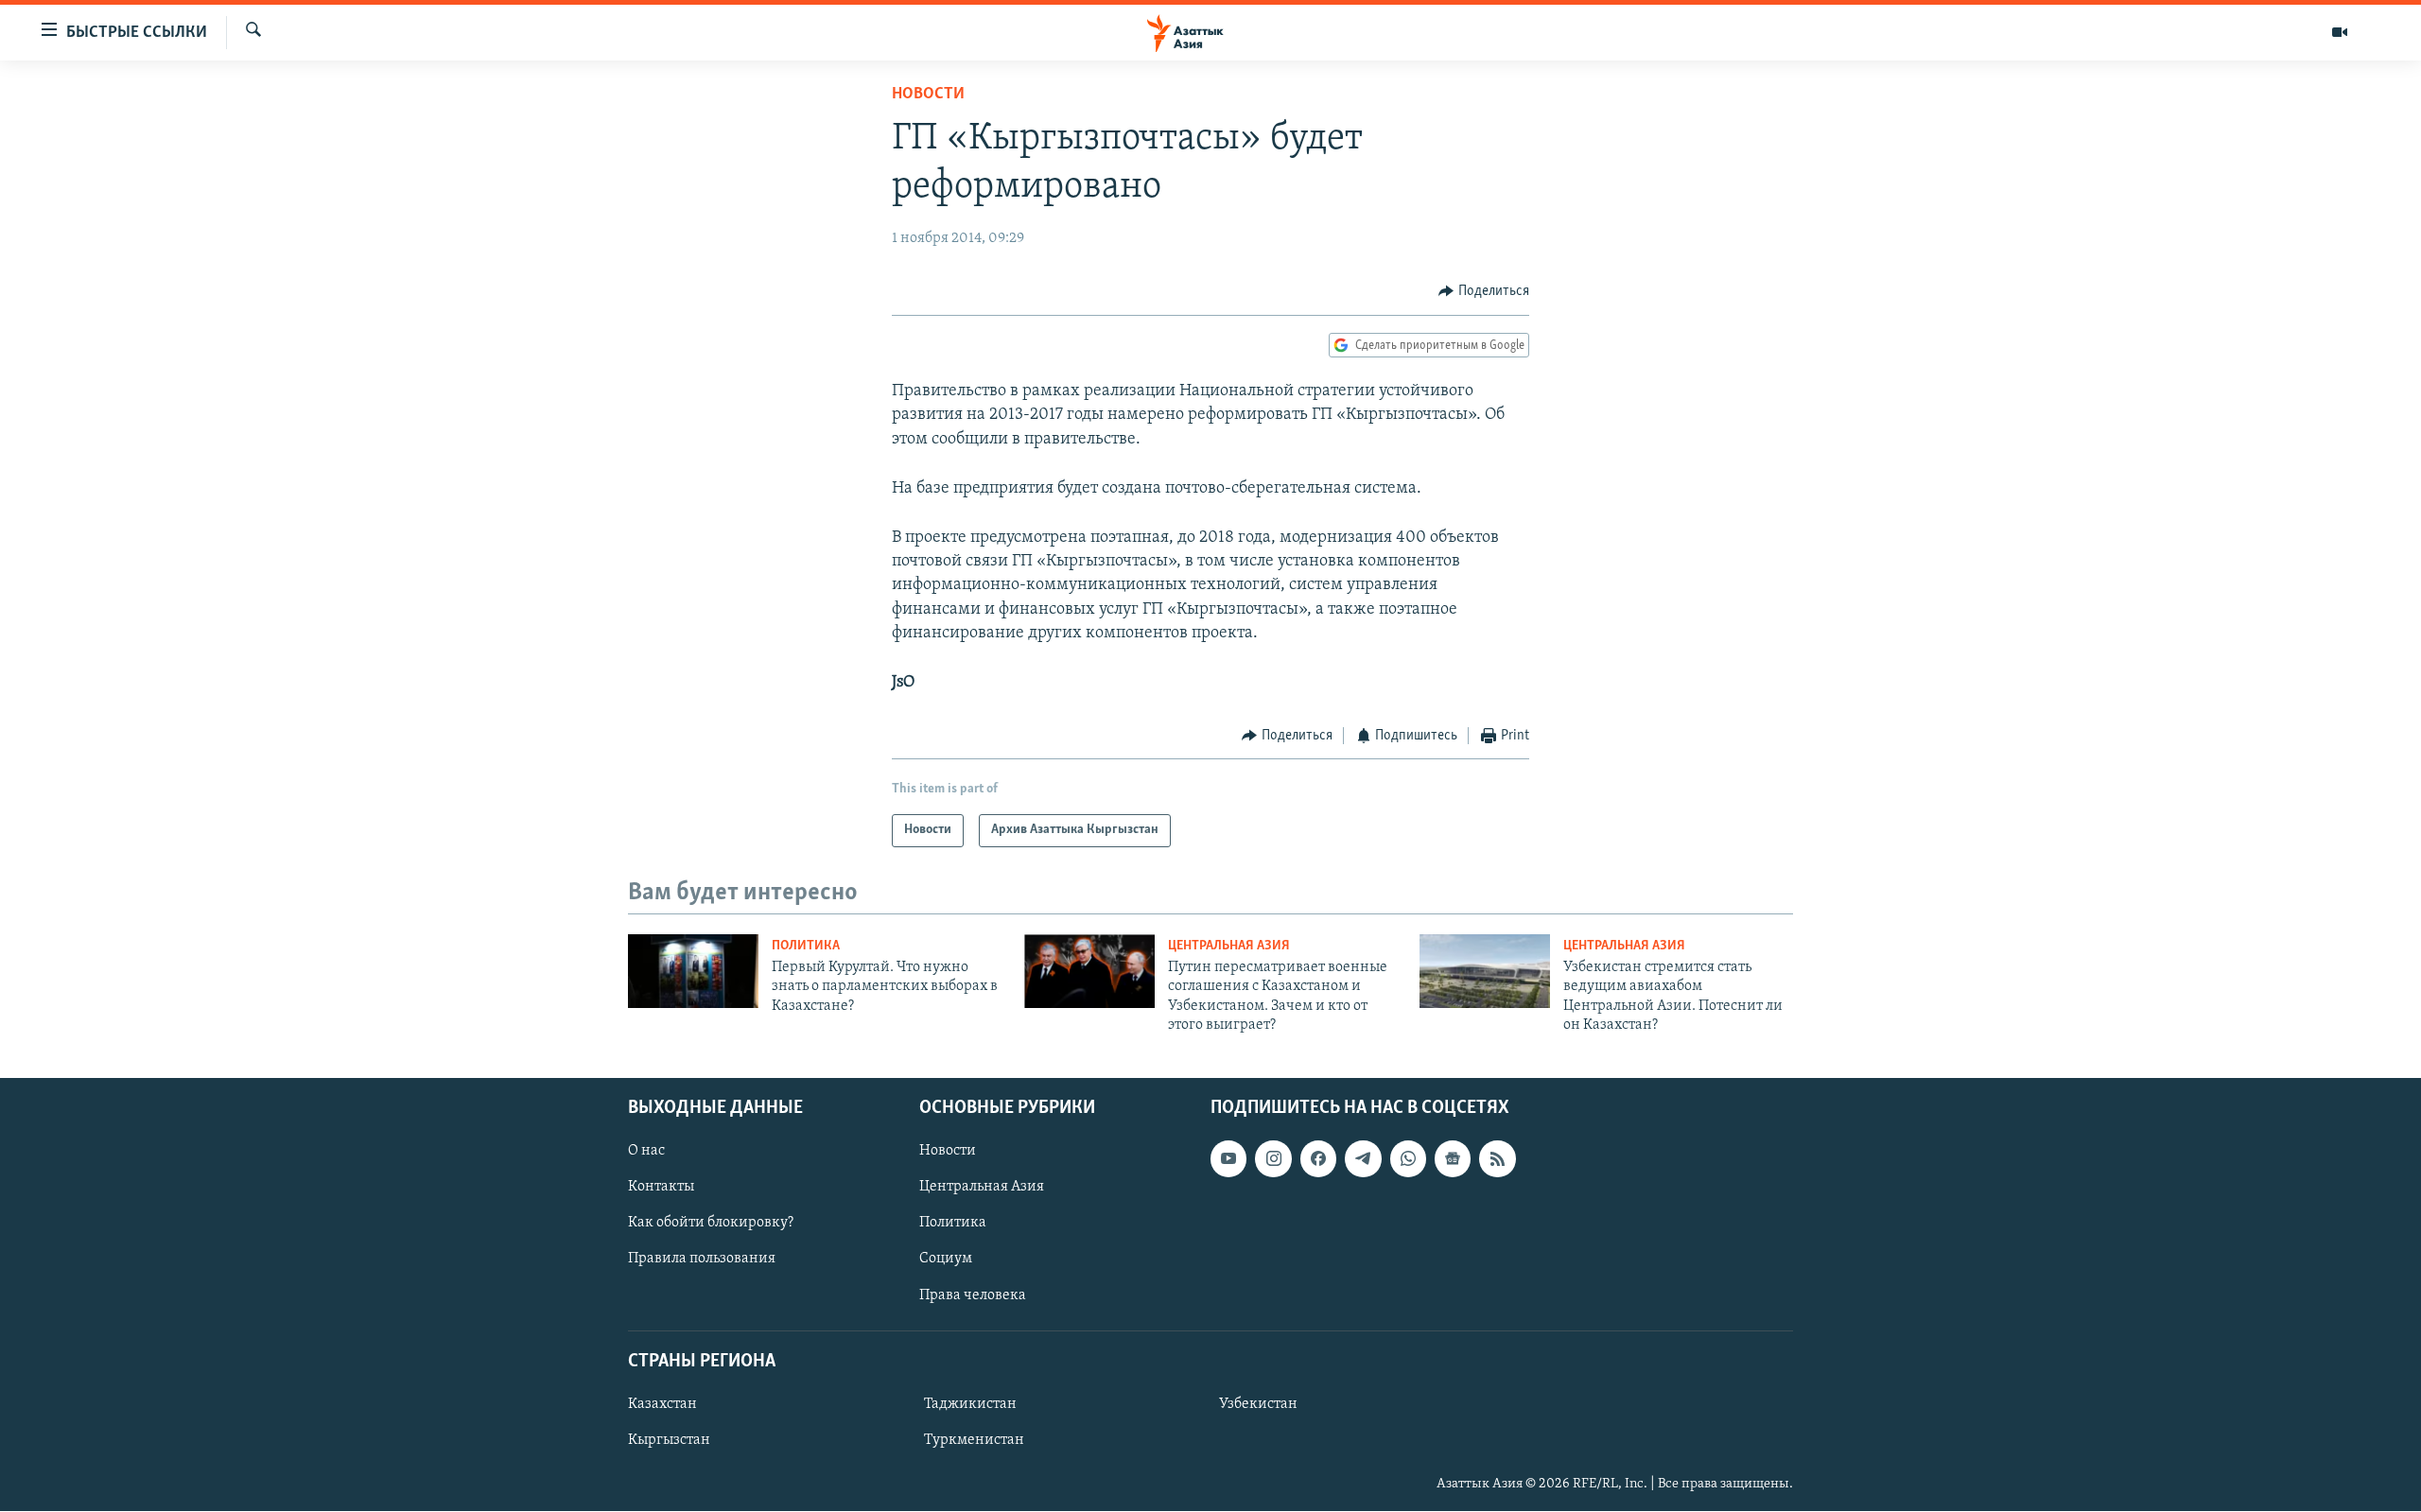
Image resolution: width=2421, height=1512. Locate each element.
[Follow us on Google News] (1453, 1159)
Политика (806, 946)
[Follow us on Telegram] (1363, 1159)
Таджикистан (970, 1404)
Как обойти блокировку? (711, 1224)
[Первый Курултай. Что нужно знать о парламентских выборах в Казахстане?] (693, 971)
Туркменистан (974, 1440)
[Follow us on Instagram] (1273, 1159)
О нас (646, 1152)
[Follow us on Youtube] (1228, 1159)
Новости (928, 95)
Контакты (661, 1188)
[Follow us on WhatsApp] (1408, 1159)
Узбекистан (1258, 1404)
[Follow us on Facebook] (1318, 1159)
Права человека (973, 1295)
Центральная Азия (1229, 946)
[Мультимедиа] (2340, 32)
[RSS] (1497, 1159)
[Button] (1484, 291)
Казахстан (662, 1404)
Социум (946, 1260)
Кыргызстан (669, 1440)
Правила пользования (702, 1260)
